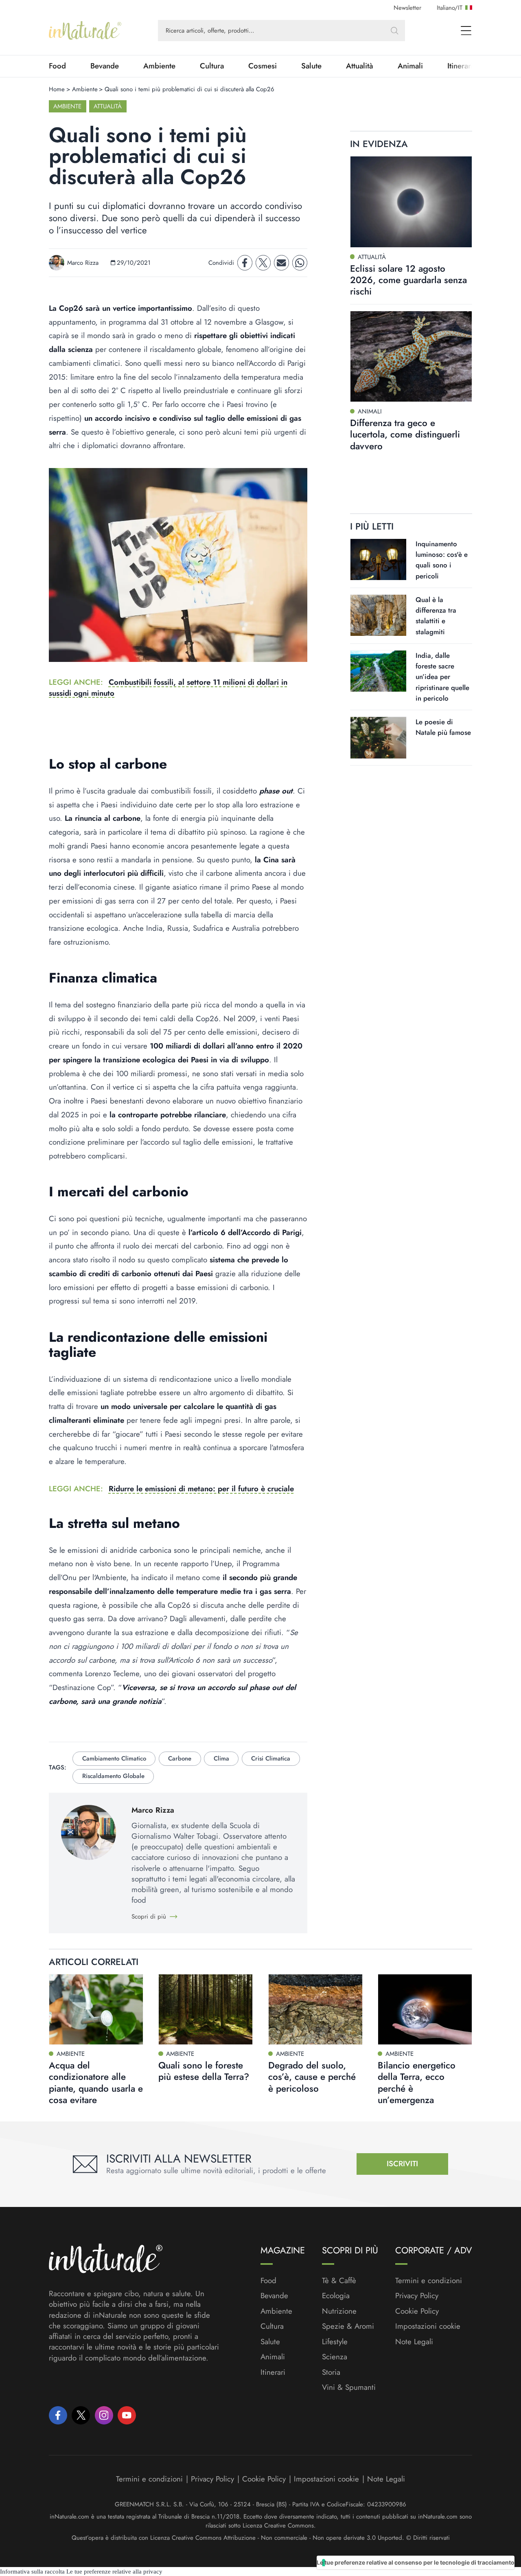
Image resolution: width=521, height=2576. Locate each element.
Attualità (360, 66)
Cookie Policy (417, 2311)
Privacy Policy (417, 2296)
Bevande (105, 66)
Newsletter (407, 8)
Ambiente (159, 66)
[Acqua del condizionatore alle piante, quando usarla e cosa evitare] (96, 2009)
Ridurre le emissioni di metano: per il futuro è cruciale (201, 1489)
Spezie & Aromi (348, 2326)
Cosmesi (263, 66)
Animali (410, 66)
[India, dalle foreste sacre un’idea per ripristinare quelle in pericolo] (378, 671)
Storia (331, 2372)
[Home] (85, 31)
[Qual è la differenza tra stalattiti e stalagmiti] (378, 615)
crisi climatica (271, 1758)
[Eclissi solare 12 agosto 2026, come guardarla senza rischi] (411, 202)
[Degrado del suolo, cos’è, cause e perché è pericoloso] (315, 2009)
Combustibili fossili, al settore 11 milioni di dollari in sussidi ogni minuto (168, 687)
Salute (311, 66)
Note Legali (414, 2342)
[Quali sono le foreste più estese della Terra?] (206, 2009)
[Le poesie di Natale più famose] (378, 738)
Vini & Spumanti (349, 2387)
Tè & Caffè (339, 2281)
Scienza (335, 2357)
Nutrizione (339, 2311)
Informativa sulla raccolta (32, 2572)
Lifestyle (335, 2342)
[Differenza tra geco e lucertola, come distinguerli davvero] (411, 356)
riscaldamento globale (113, 1776)
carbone (180, 1758)
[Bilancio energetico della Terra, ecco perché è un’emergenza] (425, 2009)
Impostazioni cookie (428, 2326)
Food (57, 66)
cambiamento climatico (114, 1758)
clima (221, 1758)
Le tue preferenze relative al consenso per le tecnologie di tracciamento (416, 2562)
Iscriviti (402, 2164)
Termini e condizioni (429, 2281)
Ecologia (336, 2296)
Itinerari (273, 2372)
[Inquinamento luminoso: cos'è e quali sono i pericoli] (378, 559)
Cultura (212, 66)
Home (57, 89)
